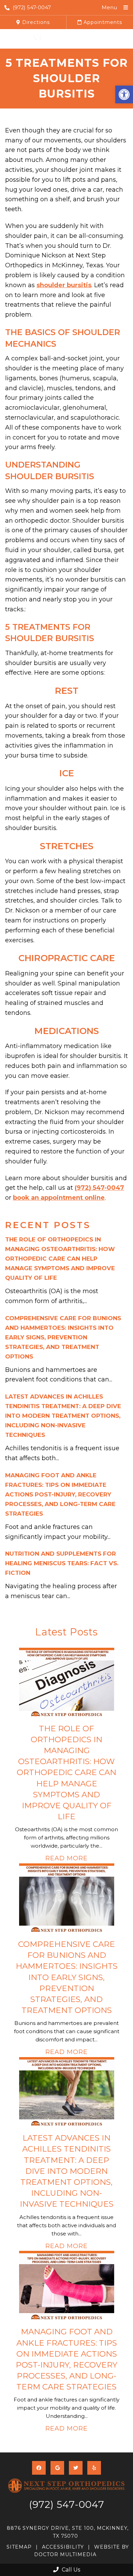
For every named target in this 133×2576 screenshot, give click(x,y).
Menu (109, 7)
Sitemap (19, 2547)
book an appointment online (59, 1198)
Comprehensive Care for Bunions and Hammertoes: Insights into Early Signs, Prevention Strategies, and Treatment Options (63, 1337)
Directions (35, 22)
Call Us (70, 2570)
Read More (66, 1858)
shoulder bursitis (64, 285)
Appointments (102, 22)
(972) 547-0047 (32, 7)
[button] (124, 94)
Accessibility (63, 2547)
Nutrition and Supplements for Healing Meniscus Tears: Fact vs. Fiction (62, 1563)
